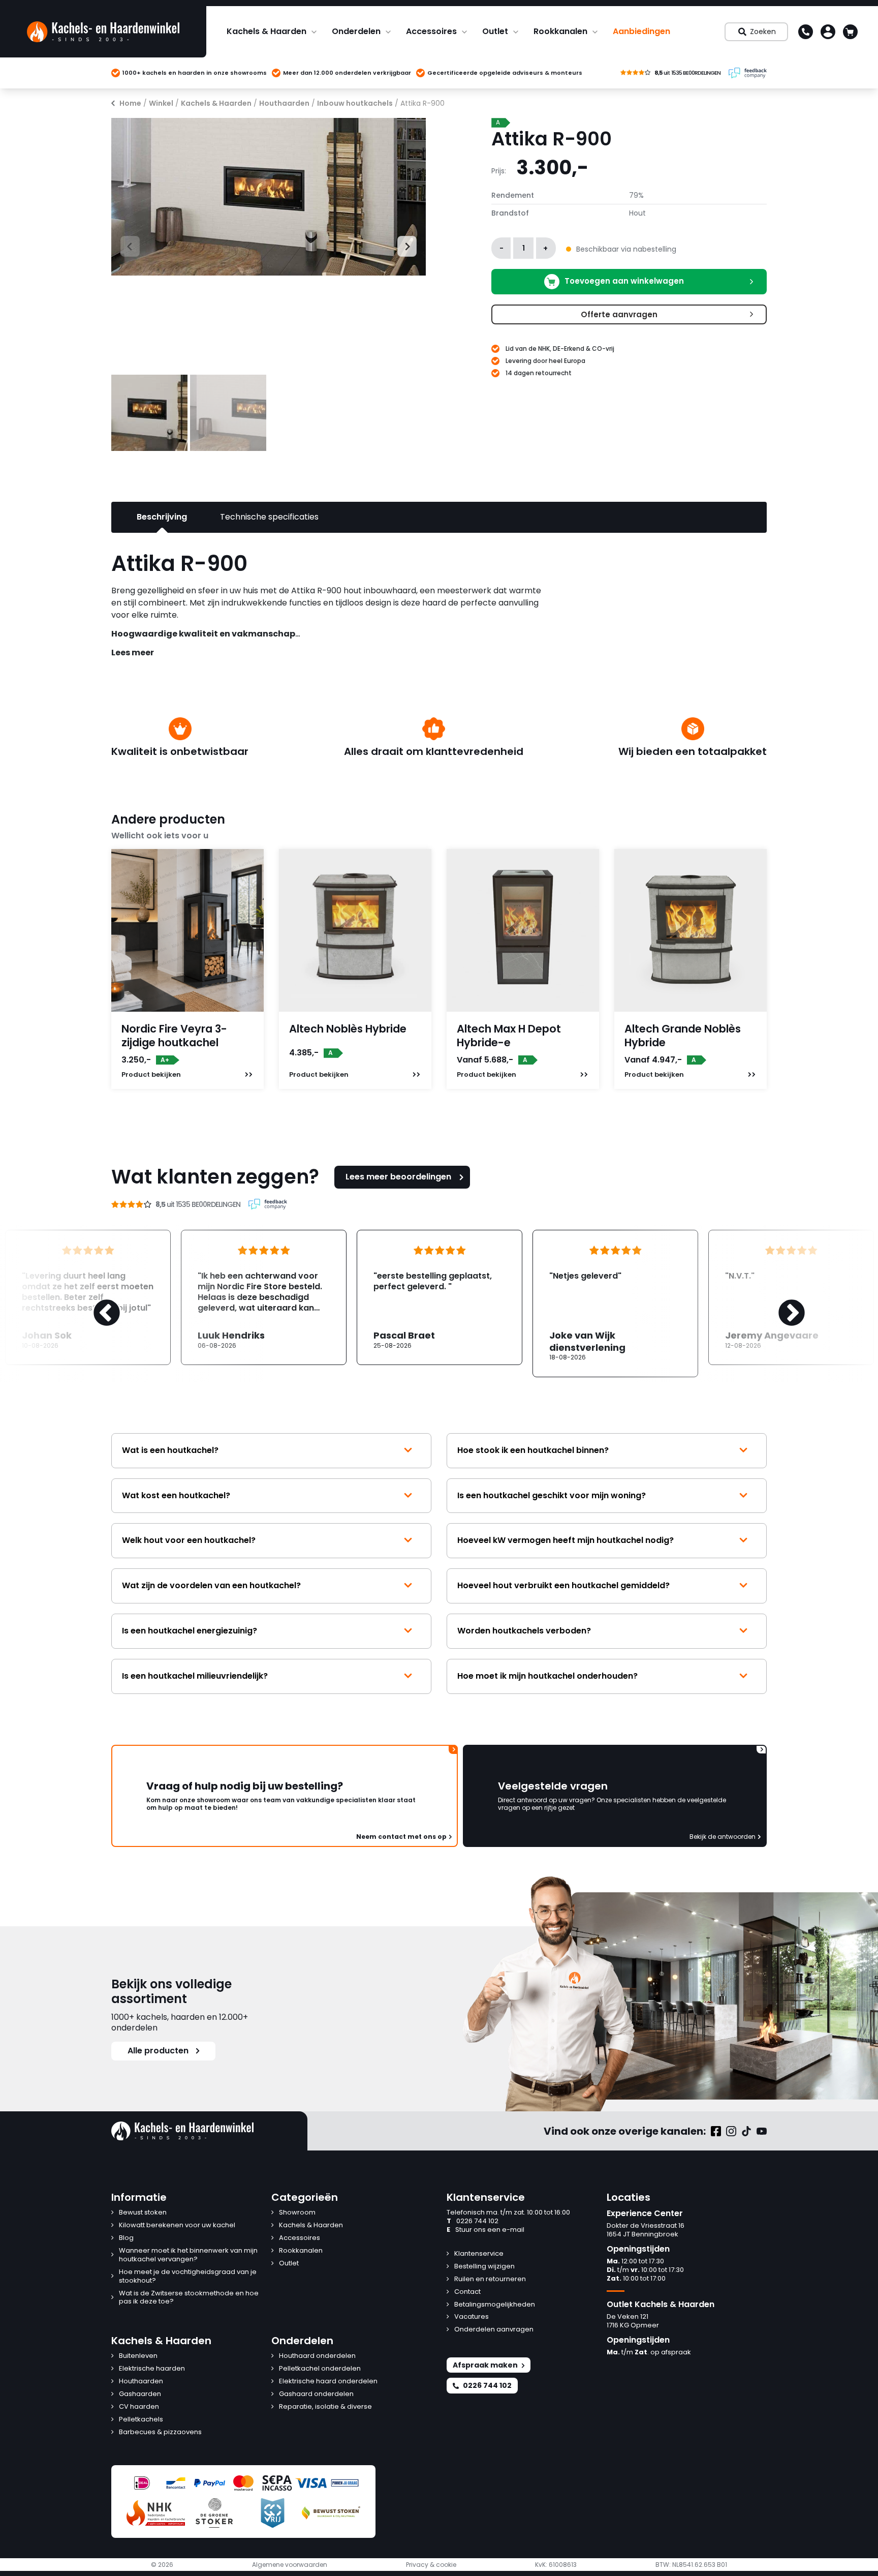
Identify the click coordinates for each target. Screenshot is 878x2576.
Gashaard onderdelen (316, 2394)
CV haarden (139, 2407)
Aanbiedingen (641, 31)
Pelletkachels (141, 2420)
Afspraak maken (485, 2365)
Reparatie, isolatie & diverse (325, 2407)
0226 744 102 (473, 2221)
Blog (126, 2238)
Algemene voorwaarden (290, 2565)
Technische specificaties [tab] (269, 517)
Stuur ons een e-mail (485, 2230)
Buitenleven (138, 2356)
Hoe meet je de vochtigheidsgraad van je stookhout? (188, 2277)
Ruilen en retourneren (490, 2279)
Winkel (161, 103)
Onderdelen (356, 31)
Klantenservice (479, 2254)
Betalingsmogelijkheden (495, 2305)
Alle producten (158, 2051)
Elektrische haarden (152, 2369)
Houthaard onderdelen (317, 2356)
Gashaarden (140, 2394)
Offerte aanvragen (619, 314)
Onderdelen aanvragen (494, 2330)
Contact (467, 2292)
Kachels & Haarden (266, 31)
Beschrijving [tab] (162, 517)
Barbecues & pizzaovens (160, 2432)
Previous (120, 245)
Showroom (297, 2213)
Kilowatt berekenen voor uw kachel (177, 2225)
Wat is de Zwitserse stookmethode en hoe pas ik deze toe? (189, 2298)
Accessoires (431, 31)
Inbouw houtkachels (355, 103)
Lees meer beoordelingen (398, 1177)
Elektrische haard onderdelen (328, 2382)
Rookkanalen (560, 31)
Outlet (495, 31)
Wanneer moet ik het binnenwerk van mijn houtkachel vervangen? (188, 2255)
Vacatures (472, 2317)
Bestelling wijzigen (484, 2267)
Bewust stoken (143, 2213)
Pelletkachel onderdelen (320, 2369)
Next (402, 245)
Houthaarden (284, 103)
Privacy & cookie (431, 2565)
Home (130, 103)
